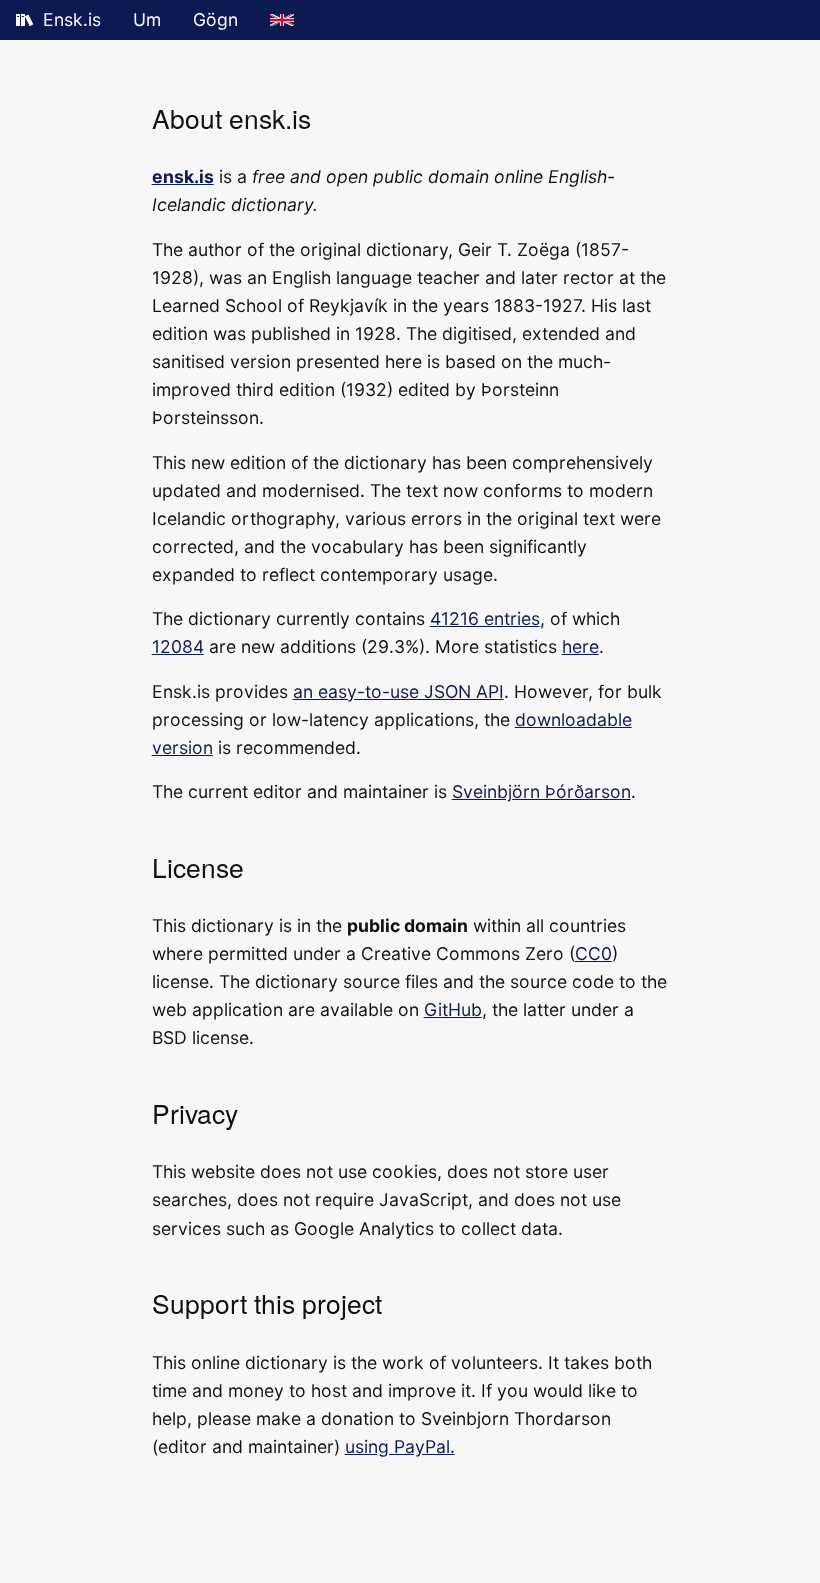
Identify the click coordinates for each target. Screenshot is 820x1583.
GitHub (453, 1009)
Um (147, 19)
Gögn (215, 19)
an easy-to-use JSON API (398, 691)
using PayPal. (400, 1446)
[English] (282, 20)
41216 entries (485, 618)
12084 (178, 646)
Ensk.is (72, 19)
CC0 (593, 953)
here (580, 646)
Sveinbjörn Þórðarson (541, 791)
